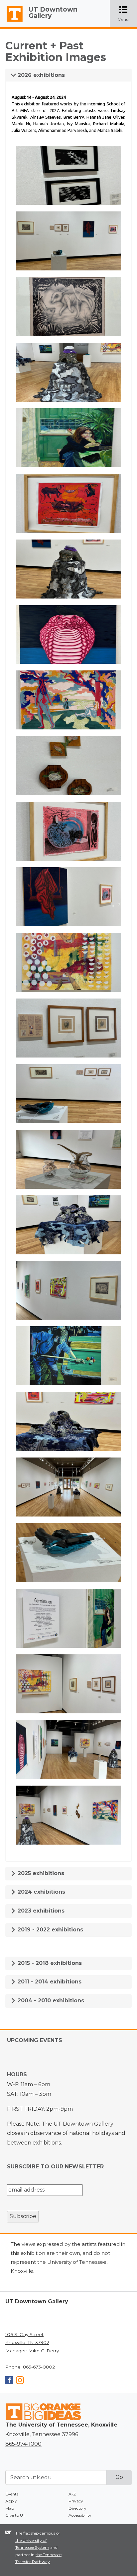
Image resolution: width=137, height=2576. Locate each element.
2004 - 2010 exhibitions (50, 2001)
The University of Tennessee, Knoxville (12, 22)
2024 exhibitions (41, 1892)
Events (12, 2494)
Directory (77, 2508)
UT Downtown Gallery (53, 12)
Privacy (76, 2501)
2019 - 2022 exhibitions (50, 1930)
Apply (11, 2501)
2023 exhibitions (40, 1911)
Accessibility (80, 2515)
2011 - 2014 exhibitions (49, 1982)
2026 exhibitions (40, 75)
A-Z (72, 2494)
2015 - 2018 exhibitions (49, 1963)
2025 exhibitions (40, 1873)
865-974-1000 (23, 2444)
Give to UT (15, 2515)
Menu (127, 14)
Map (10, 2508)
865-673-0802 (39, 2367)
